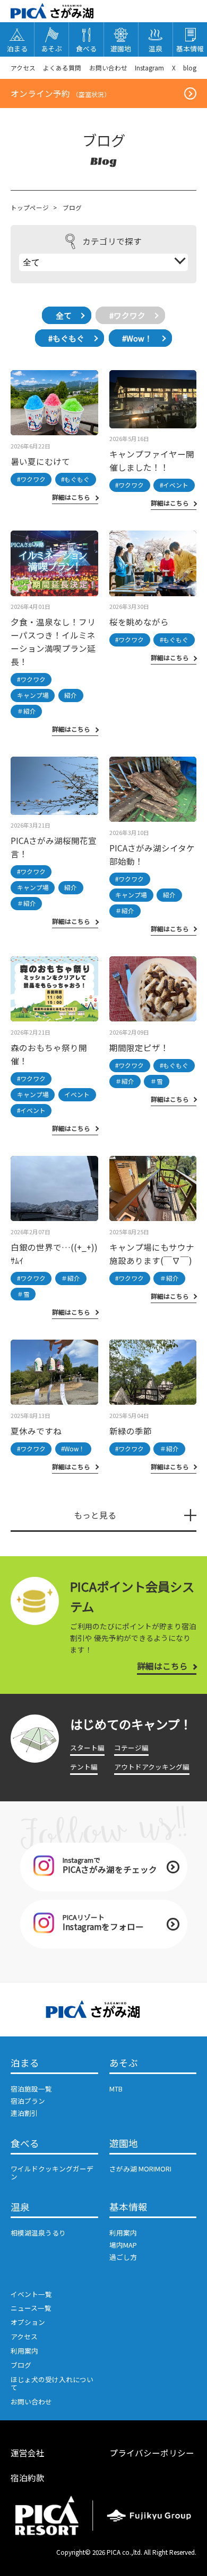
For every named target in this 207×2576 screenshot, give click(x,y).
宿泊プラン (28, 2101)
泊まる (25, 2063)
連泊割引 (24, 2113)
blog (190, 68)
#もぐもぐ (66, 338)
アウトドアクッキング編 (152, 1767)
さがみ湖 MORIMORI (140, 2169)
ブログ (21, 2365)
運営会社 (28, 2453)
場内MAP (123, 2245)
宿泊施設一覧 (31, 2089)
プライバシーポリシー (152, 2453)
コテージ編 (131, 1748)
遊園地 (124, 2144)
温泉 (20, 2207)
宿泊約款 (28, 2478)
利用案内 (123, 2233)
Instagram (149, 68)
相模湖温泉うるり (38, 2233)
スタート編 (87, 1748)
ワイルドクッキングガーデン (52, 2173)
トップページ (30, 207)
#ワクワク (127, 315)
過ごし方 (123, 2257)
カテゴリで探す (112, 241)
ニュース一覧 (31, 2308)
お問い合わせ (108, 68)
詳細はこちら (162, 1666)
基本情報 (128, 2207)
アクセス (23, 68)
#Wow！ (137, 338)
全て (64, 315)
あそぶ (124, 2063)
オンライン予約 (61, 93)
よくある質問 (62, 68)
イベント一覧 (31, 2294)
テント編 (84, 1767)
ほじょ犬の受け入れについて (52, 2383)
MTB (116, 2089)
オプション (28, 2322)
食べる (25, 2144)
